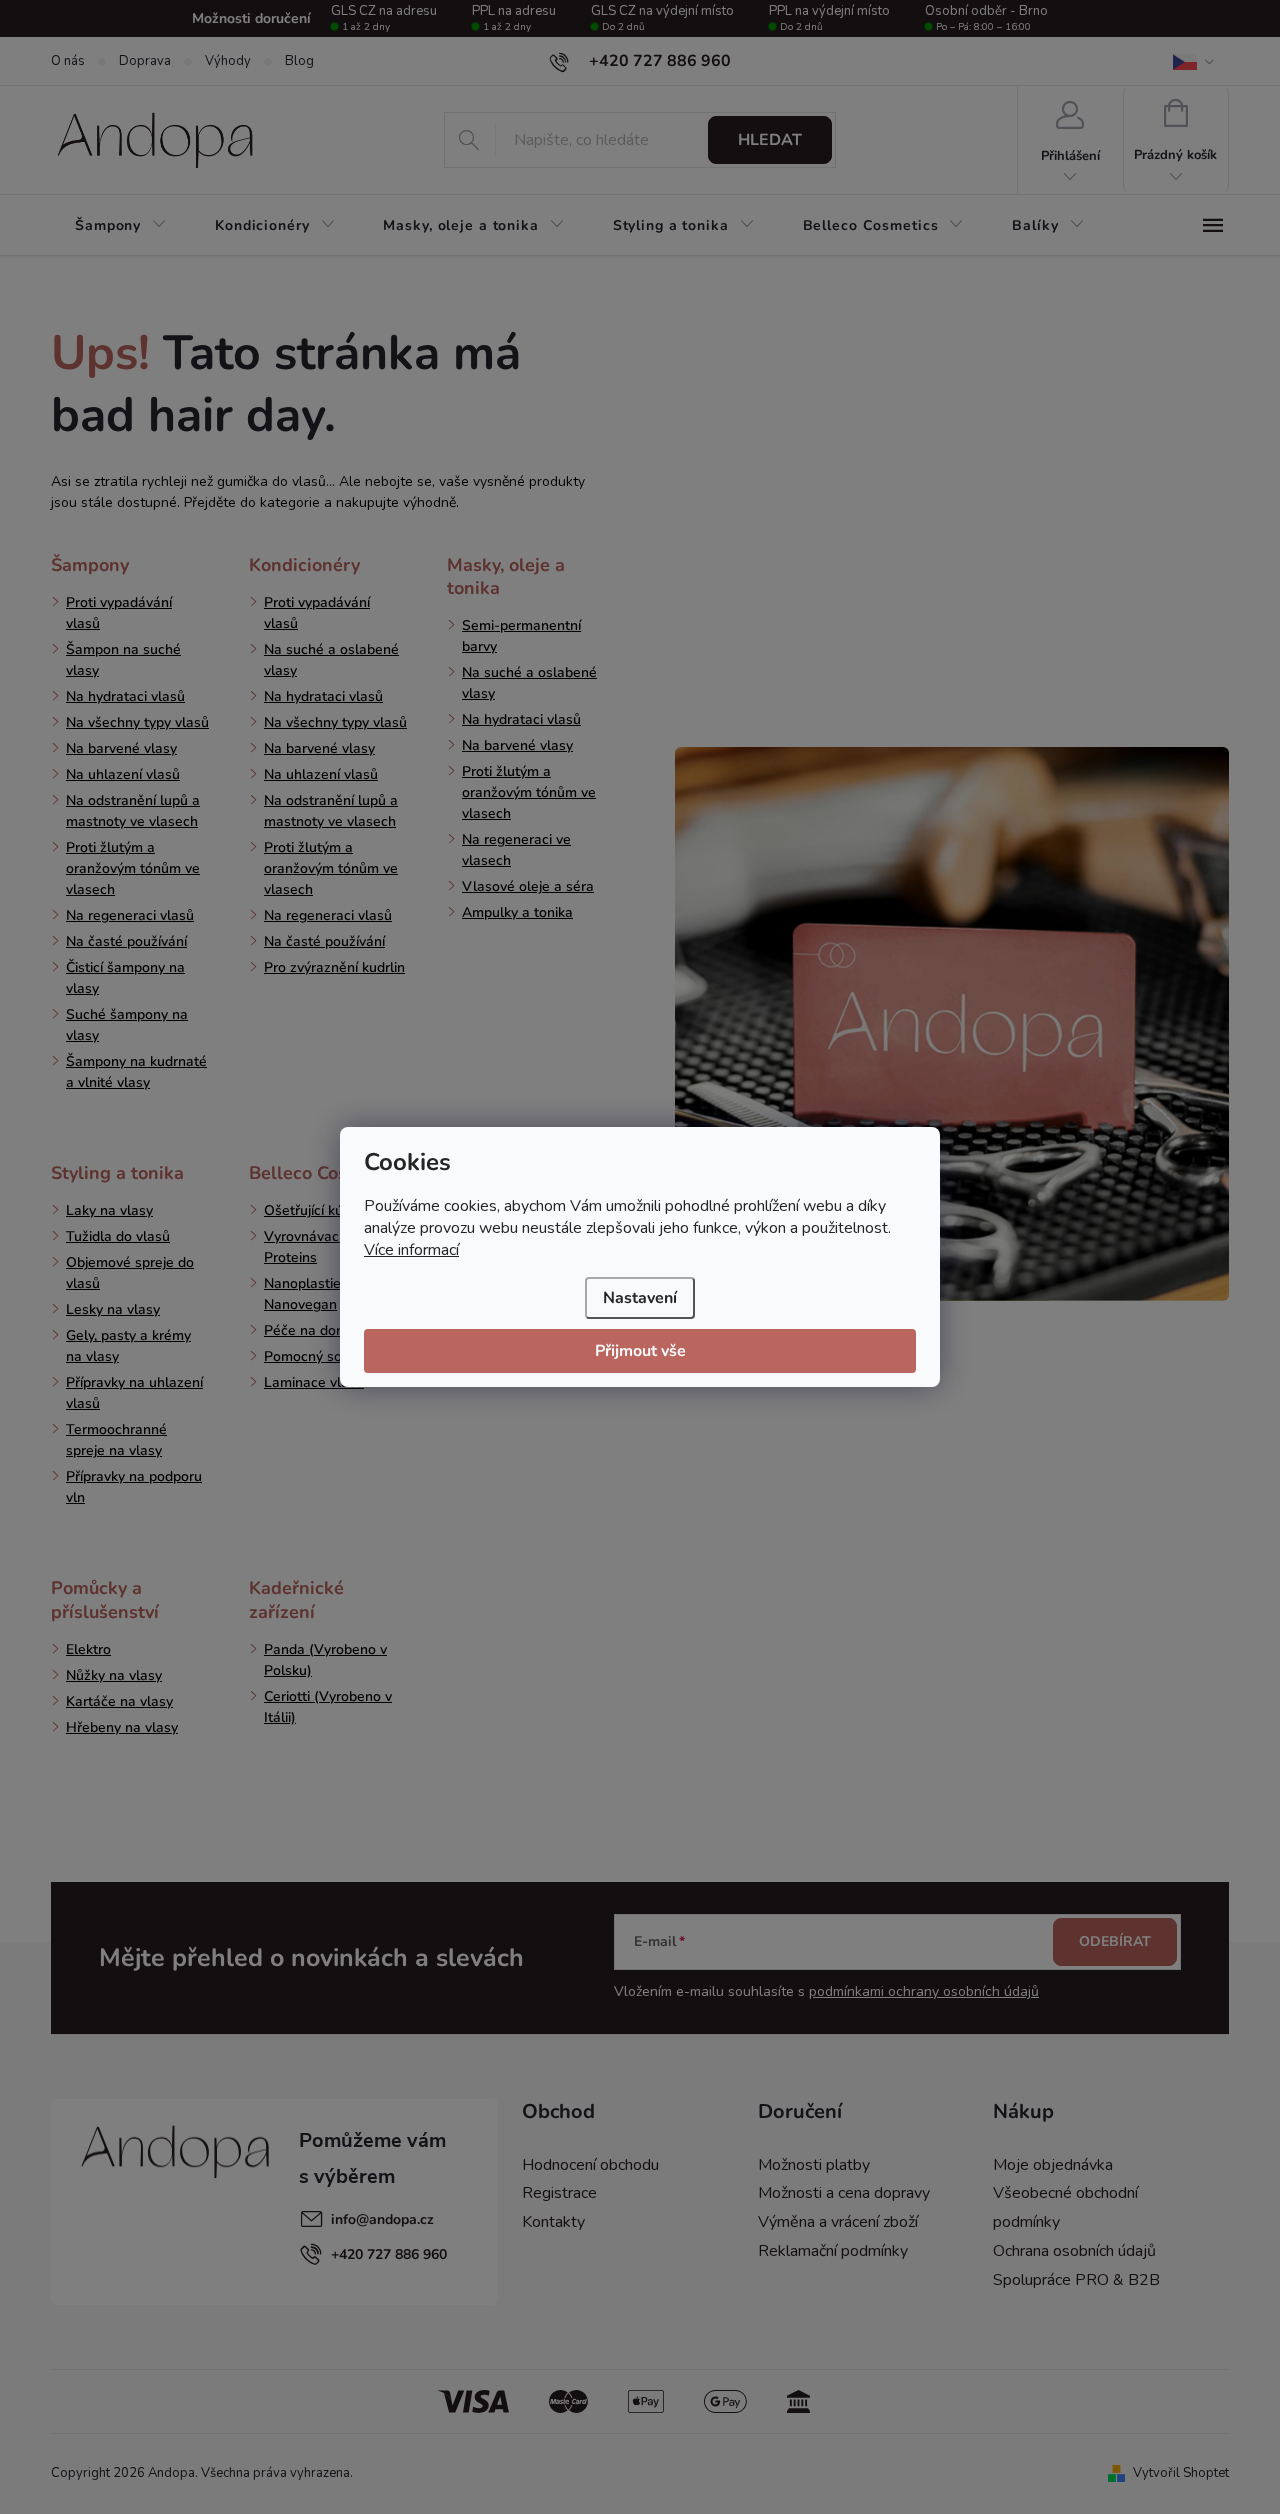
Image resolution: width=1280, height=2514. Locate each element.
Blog (299, 61)
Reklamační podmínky (833, 2251)
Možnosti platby (814, 2165)
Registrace (559, 2193)
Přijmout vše (640, 1351)
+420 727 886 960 (389, 2254)
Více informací (411, 1250)
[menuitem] (121, 226)
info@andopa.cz (382, 2219)
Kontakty (553, 2222)
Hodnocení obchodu (590, 2165)
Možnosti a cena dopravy (844, 2193)
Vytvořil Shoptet (1181, 2473)
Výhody (228, 61)
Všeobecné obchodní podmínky (1065, 2207)
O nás (68, 61)
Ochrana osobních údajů (1074, 2251)
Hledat (770, 140)
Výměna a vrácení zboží (838, 2222)
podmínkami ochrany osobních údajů (924, 1991)
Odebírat (1115, 1941)
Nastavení (640, 1298)
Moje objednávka (1053, 2165)
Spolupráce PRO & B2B (1076, 2280)
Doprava (145, 61)
